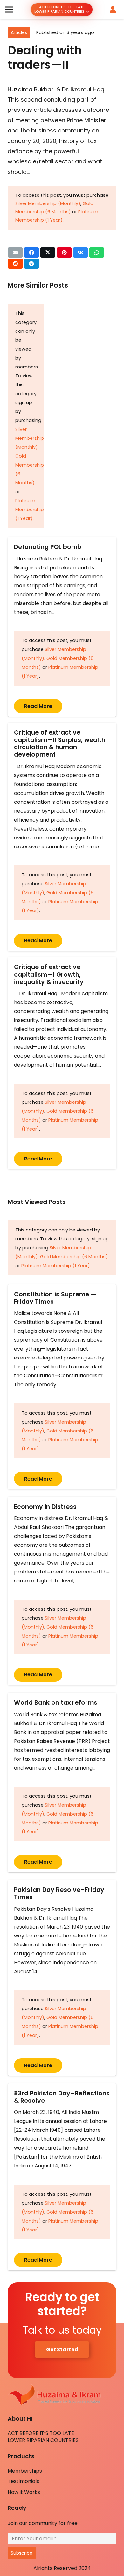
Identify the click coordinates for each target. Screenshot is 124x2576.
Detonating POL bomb (49, 547)
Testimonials (23, 2481)
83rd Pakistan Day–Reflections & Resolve (62, 2097)
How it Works (24, 2492)
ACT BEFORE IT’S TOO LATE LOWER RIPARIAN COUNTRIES (43, 2437)
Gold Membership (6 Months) (74, 1257)
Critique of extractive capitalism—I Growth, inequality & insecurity (49, 974)
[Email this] (15, 253)
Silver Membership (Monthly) (48, 203)
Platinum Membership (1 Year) (30, 510)
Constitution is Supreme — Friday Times (55, 1298)
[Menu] (9, 10)
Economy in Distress (45, 1507)
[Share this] (31, 253)
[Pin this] (64, 253)
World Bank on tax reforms (56, 1703)
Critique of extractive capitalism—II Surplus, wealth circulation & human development (60, 744)
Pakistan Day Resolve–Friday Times (59, 1894)
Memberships (25, 2471)
